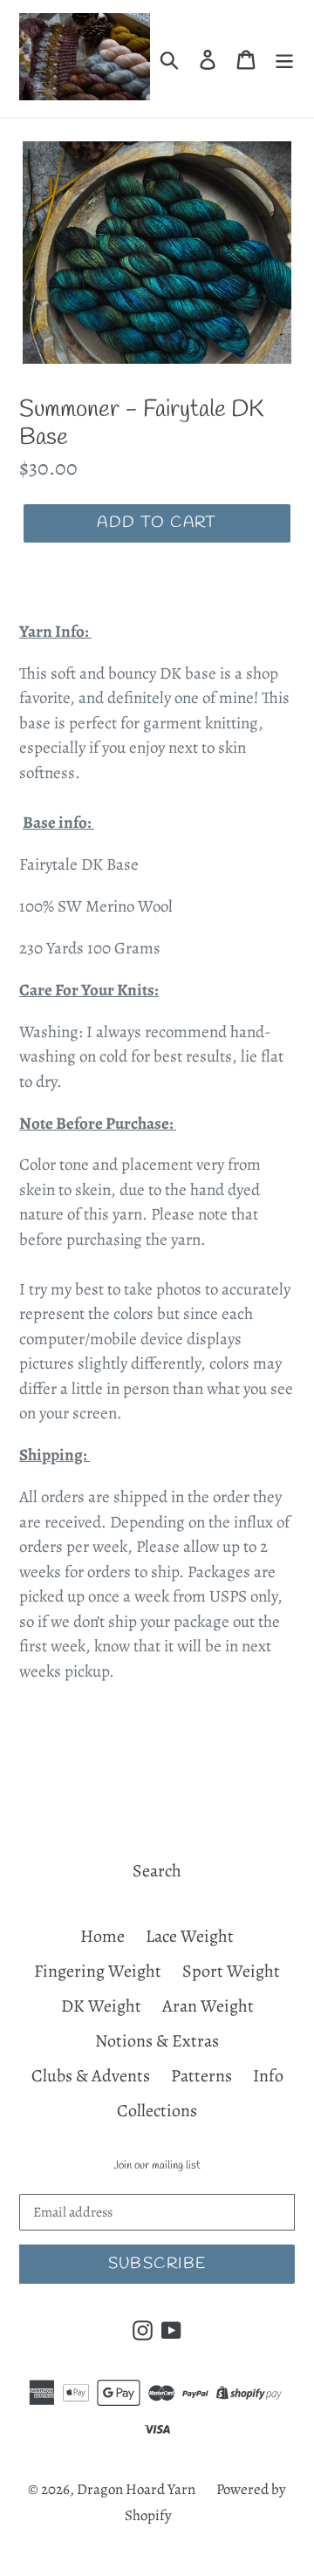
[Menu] (284, 59)
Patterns (201, 2076)
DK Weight (101, 2006)
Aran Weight (208, 2006)
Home (102, 1936)
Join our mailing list (157, 2166)
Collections (157, 2111)
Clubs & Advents (91, 2076)
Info (268, 2076)
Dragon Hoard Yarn (136, 2489)
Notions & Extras (157, 2041)
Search (157, 1871)
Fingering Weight (98, 1971)
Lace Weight (190, 1936)
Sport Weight (231, 1971)
